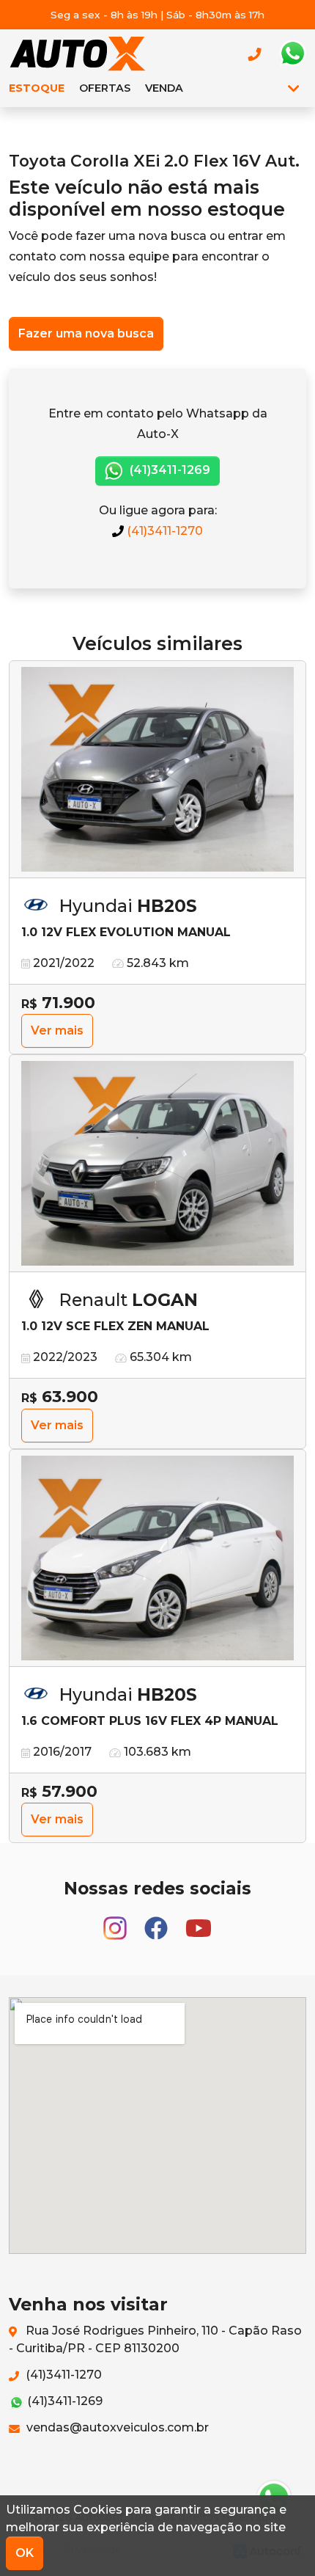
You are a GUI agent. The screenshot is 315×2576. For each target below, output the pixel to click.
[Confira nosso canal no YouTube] (199, 1922)
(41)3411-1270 (163, 531)
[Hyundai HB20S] (157, 770)
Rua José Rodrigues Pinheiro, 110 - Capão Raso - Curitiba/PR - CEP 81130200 (155, 2339)
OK (25, 2553)
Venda (164, 88)
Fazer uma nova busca (86, 333)
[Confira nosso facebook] (157, 1922)
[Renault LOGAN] (157, 1164)
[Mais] (293, 88)
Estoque (37, 88)
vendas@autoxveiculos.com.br (116, 2427)
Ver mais (57, 1030)
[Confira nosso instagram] (116, 1922)
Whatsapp (292, 54)
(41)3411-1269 (168, 470)
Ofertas (105, 88)
